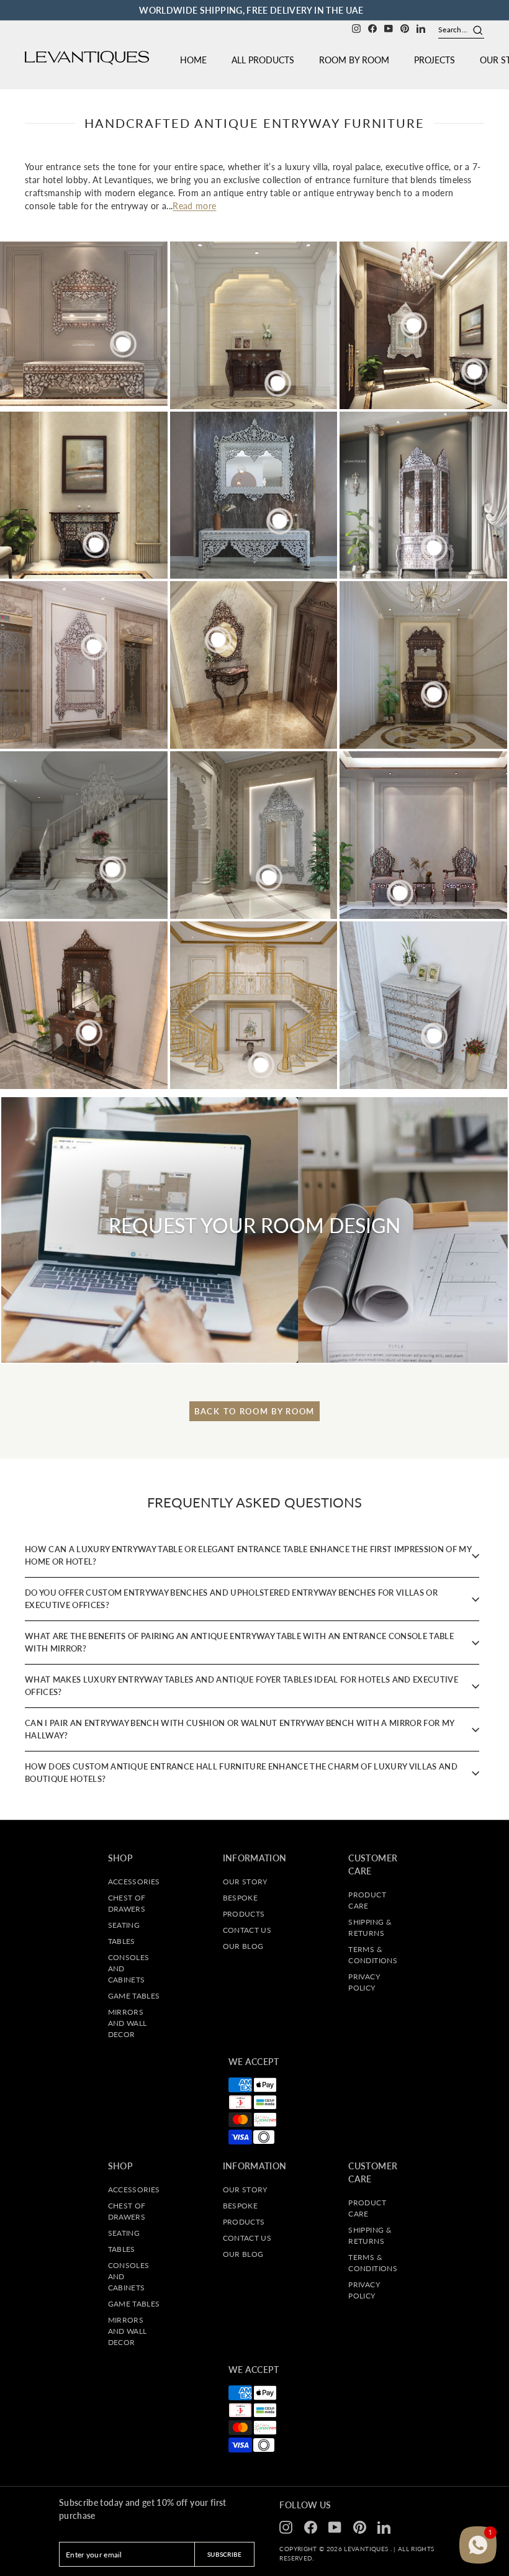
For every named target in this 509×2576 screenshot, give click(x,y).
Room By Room (354, 60)
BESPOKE (240, 1898)
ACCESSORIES (134, 1882)
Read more (194, 206)
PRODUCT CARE (367, 1900)
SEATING (124, 1925)
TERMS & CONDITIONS (373, 1955)
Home (193, 60)
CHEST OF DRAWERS (127, 1903)
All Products (263, 60)
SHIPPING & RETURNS (370, 1927)
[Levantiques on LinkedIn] (421, 28)
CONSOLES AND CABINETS (129, 1968)
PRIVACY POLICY (364, 1982)
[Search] (473, 30)
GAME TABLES (134, 1996)
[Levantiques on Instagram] (356, 28)
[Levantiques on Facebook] (372, 28)
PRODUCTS (244, 1914)
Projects (435, 60)
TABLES (122, 1941)
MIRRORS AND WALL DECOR (128, 2023)
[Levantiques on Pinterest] (405, 28)
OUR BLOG (243, 1946)
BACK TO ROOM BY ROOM (254, 1411)
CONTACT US (247, 1930)
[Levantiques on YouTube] (389, 28)
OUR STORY (245, 1882)
